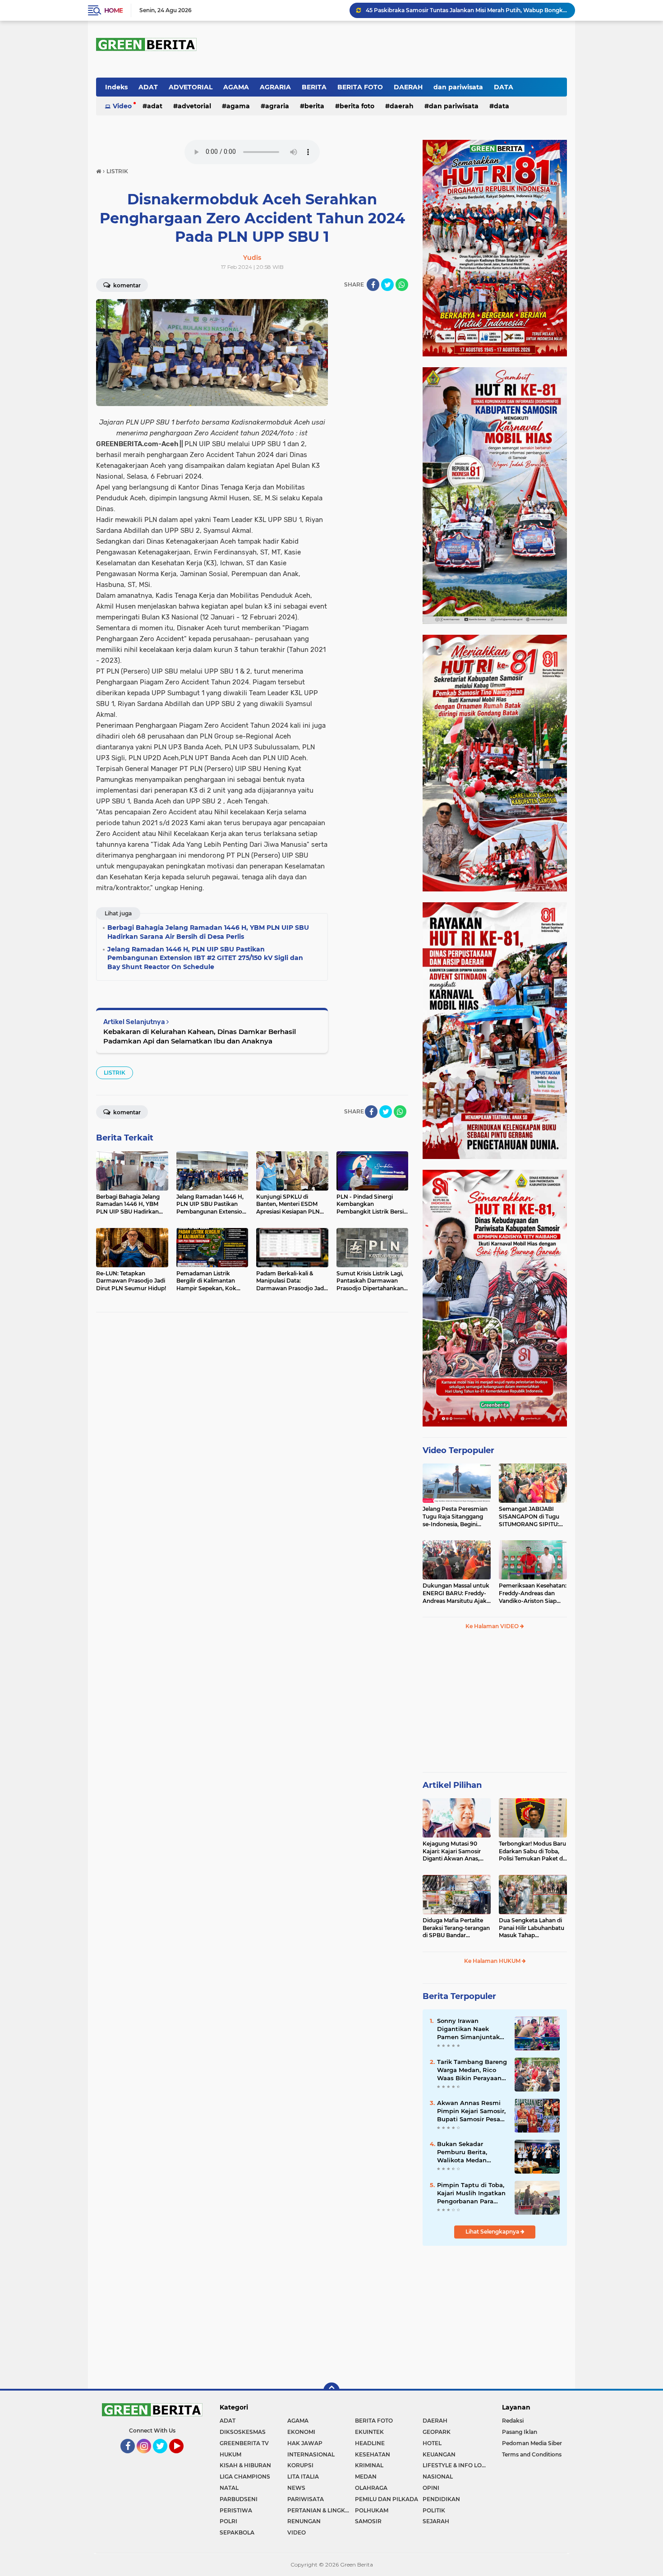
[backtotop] (331, 2391)
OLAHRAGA (371, 2488)
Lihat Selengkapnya (493, 2232)
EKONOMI (301, 2432)
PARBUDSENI (239, 2499)
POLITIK (434, 2510)
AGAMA (236, 87)
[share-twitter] (387, 285)
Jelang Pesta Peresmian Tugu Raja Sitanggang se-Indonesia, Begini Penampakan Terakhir (455, 1517)
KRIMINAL (369, 2465)
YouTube (183, 2457)
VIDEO (297, 2532)
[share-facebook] (373, 285)
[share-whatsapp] (402, 285)
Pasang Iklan (520, 2432)
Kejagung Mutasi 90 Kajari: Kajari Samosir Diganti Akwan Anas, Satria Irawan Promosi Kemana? (453, 1851)
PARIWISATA (306, 2499)
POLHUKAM (372, 2510)
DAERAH (408, 87)
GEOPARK (437, 2432)
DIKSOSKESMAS (243, 2432)
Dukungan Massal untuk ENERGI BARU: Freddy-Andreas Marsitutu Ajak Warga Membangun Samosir (456, 1593)
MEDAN (366, 2477)
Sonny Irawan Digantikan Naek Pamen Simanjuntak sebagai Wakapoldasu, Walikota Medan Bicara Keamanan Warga (471, 2029)
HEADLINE (370, 2443)
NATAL (229, 2488)
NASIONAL (438, 2477)
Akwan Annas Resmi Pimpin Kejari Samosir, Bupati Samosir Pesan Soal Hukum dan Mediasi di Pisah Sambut (471, 2111)
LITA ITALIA (303, 2477)
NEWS (296, 2488)
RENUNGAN (304, 2521)
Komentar (126, 285)
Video (122, 106)
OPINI (431, 2488)
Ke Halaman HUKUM (493, 1961)
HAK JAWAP (305, 2443)
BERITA (314, 87)
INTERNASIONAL (311, 2454)
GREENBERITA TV (244, 2443)
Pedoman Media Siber (532, 2443)
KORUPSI (300, 2465)
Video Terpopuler (458, 1450)
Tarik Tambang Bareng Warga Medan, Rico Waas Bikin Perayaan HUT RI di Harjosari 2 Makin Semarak (472, 2070)
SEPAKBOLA (237, 2532)
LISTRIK (115, 1073)
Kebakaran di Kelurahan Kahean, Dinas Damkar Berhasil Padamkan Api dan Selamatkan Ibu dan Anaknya (200, 1036)
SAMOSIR (368, 2521)
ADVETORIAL (191, 87)
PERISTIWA (236, 2510)
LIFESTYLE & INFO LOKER (456, 2465)
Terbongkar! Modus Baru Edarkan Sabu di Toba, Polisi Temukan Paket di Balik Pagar (532, 1851)
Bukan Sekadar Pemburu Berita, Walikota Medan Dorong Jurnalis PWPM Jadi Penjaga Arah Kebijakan (472, 2152)
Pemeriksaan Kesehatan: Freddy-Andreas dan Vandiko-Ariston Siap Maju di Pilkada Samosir (533, 1593)
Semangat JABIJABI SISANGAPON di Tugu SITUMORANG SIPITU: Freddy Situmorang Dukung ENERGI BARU (530, 1517)
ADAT (148, 87)
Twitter (164, 2457)
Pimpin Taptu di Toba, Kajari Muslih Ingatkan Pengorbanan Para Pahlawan (471, 2193)
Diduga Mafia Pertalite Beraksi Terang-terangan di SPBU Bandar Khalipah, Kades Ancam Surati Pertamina (456, 1928)
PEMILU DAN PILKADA (387, 2499)
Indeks (116, 87)
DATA (504, 87)
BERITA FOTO (360, 87)
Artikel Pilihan (452, 1785)
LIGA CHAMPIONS (245, 2477)
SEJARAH (436, 2521)
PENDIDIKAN (441, 2499)
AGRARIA (275, 87)
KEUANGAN (439, 2454)
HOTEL (432, 2443)
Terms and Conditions (532, 2454)
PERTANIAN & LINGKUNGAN (321, 2510)
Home (113, 10)
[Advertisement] (495, 1705)
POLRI (228, 2521)
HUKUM (230, 2454)
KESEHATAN (373, 2454)
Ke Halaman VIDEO (493, 1626)
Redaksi (513, 2421)
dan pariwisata (458, 87)
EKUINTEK (369, 2432)
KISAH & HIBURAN (245, 2465)
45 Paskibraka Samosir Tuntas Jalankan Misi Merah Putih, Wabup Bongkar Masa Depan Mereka (466, 10)
